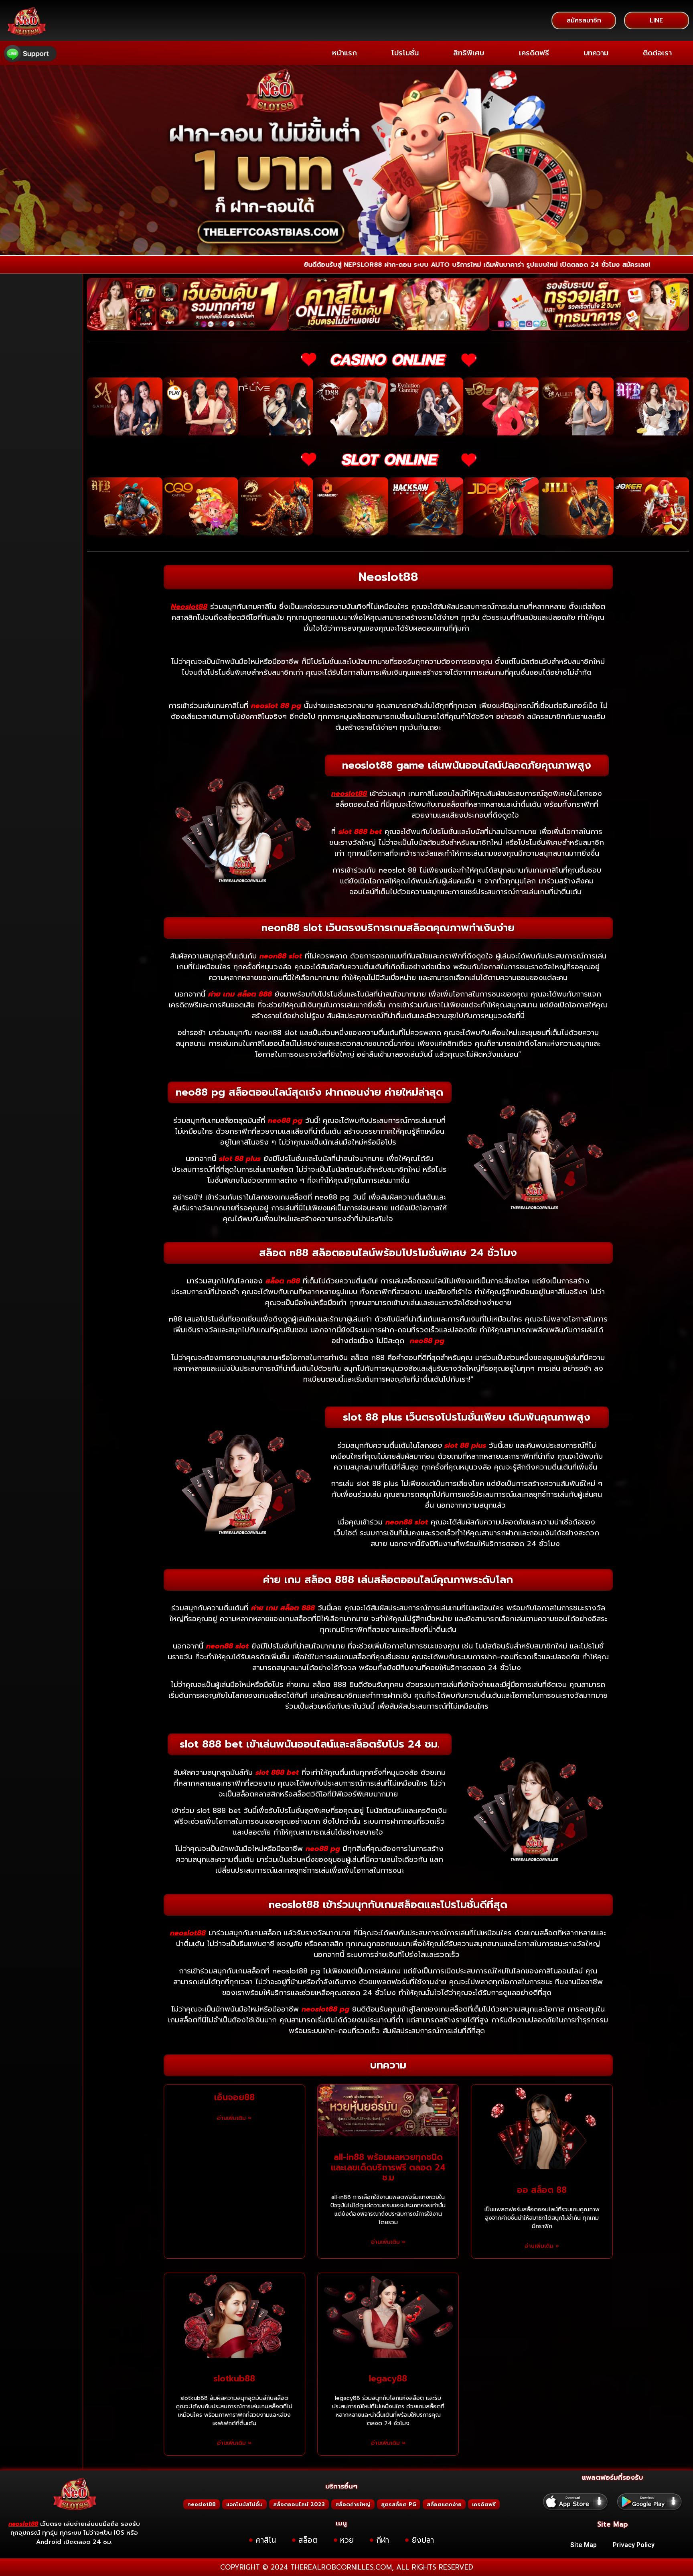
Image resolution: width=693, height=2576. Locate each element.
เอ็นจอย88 (234, 2097)
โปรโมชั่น (405, 53)
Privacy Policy (634, 2545)
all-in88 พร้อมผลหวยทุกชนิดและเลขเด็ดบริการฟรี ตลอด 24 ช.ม (388, 2167)
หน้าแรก (344, 53)
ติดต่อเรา (657, 53)
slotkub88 (234, 2379)
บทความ (596, 53)
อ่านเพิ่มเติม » (234, 2118)
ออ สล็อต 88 (542, 2190)
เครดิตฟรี (534, 53)
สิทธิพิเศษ (469, 53)
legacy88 (388, 2379)
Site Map (584, 2545)
